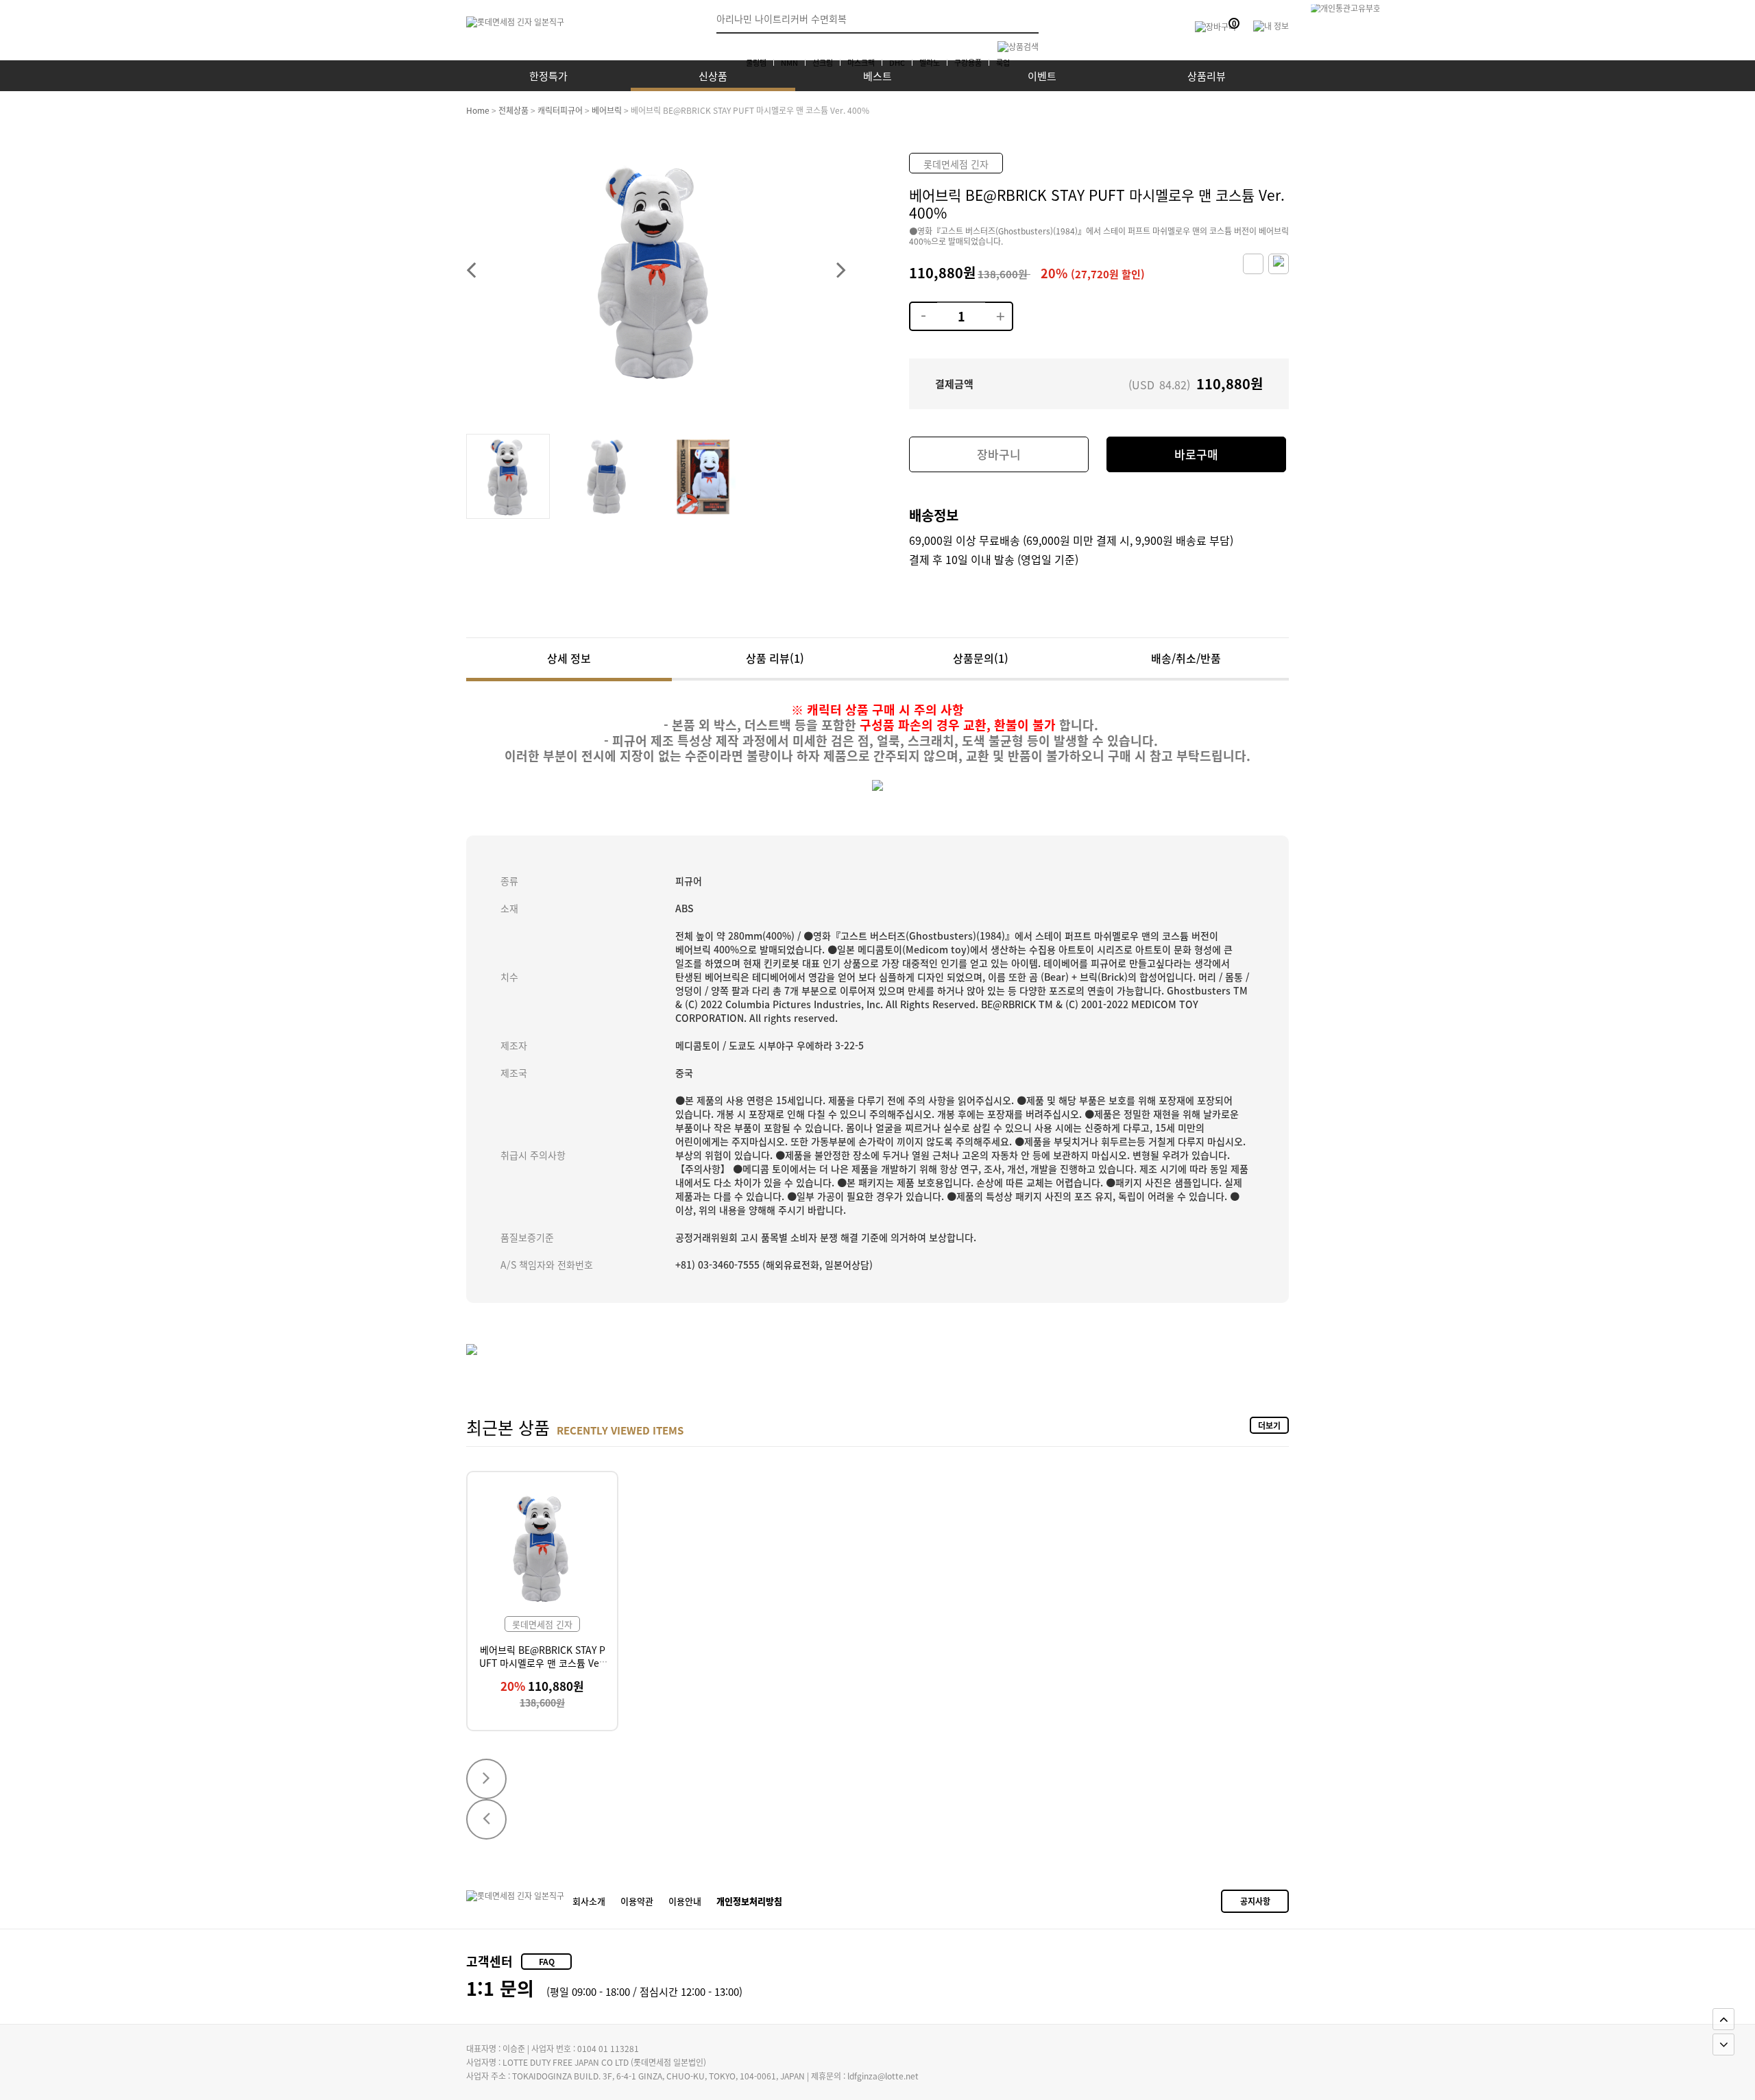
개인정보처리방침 (749, 1901)
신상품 (713, 76)
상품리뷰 (1207, 76)
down (923, 308)
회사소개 (589, 1901)
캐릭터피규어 (560, 110)
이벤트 (1042, 76)
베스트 (877, 76)
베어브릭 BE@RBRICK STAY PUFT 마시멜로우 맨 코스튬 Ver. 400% (542, 1662)
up (998, 308)
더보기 (1269, 1425)
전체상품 (513, 110)
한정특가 (548, 76)
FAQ (547, 1961)
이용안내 (685, 1901)
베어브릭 (607, 110)
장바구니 (999, 454)
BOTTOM (1723, 2044)
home (478, 110)
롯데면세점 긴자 (956, 164)
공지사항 (1255, 1901)
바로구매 (1196, 454)
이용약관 (637, 1901)
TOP (1723, 2019)
